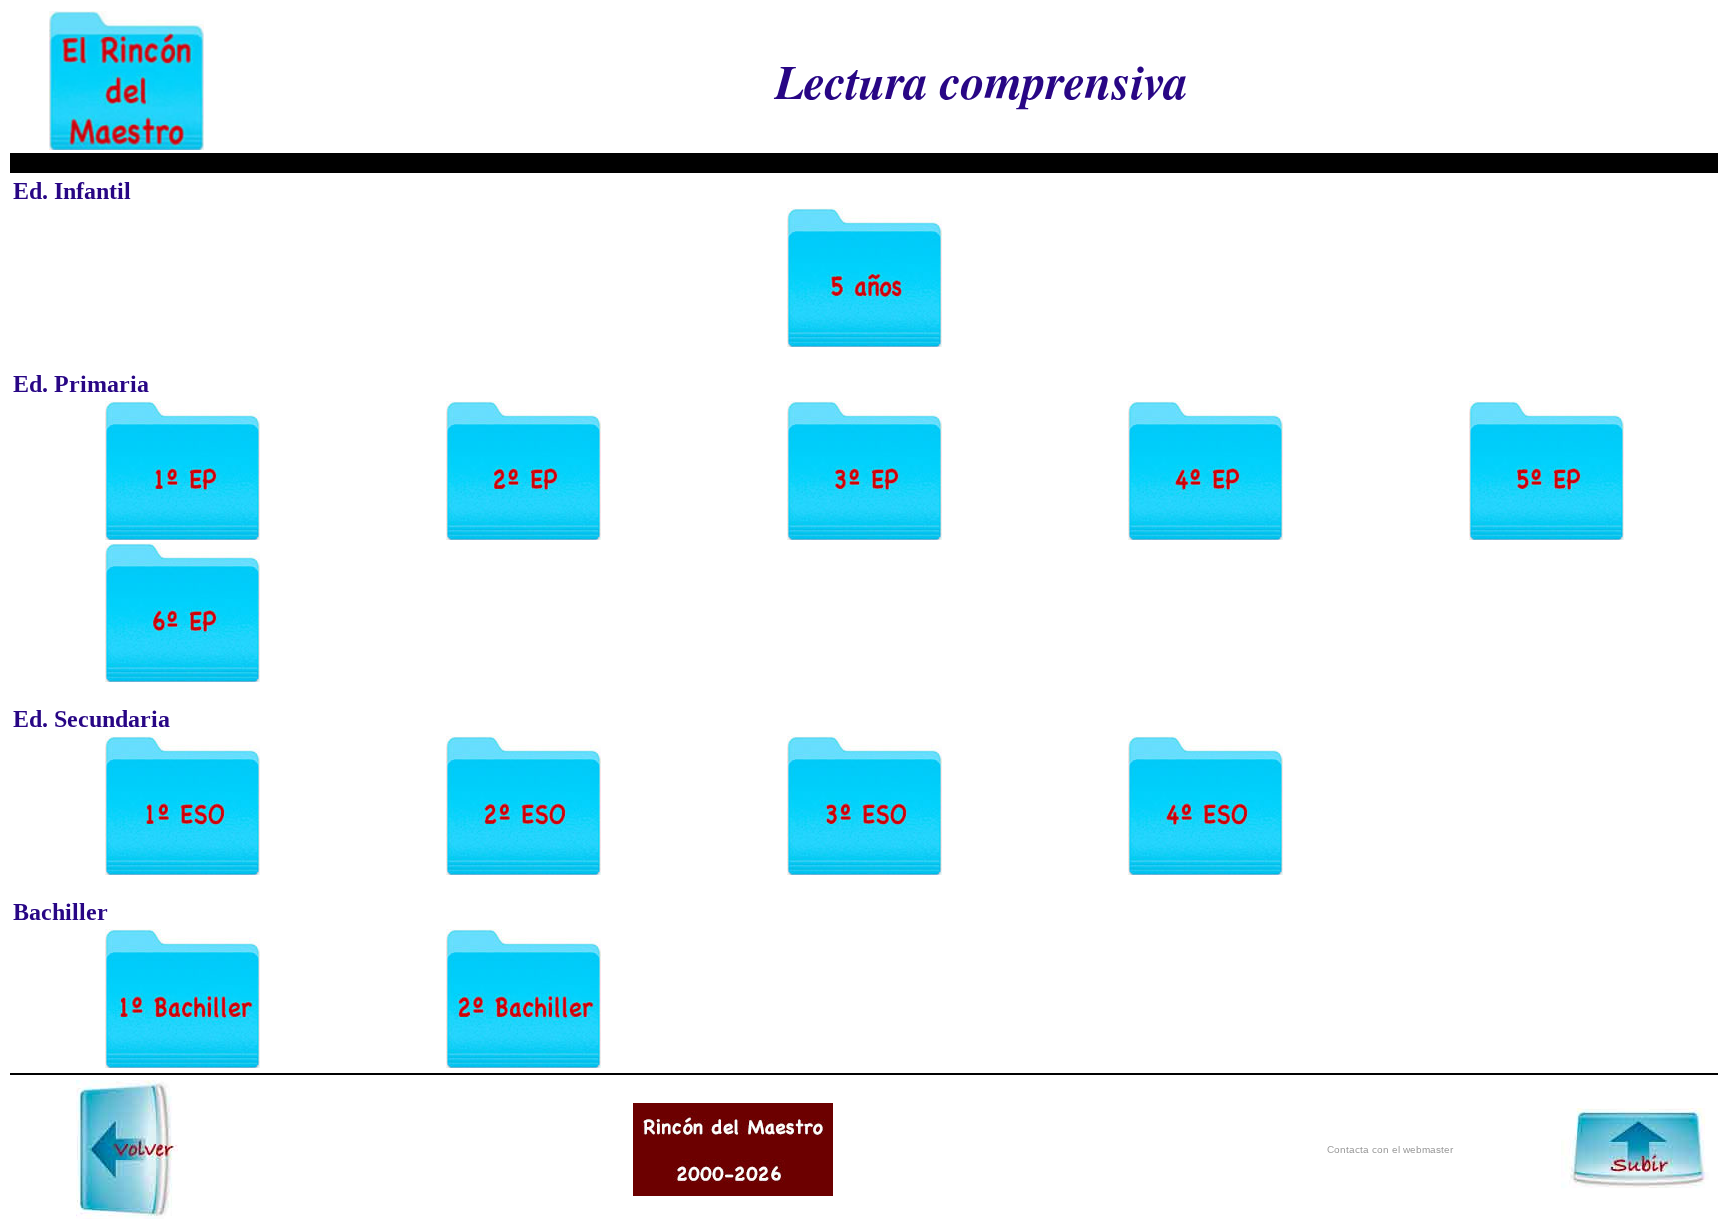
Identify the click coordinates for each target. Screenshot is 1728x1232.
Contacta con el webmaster (1390, 1149)
